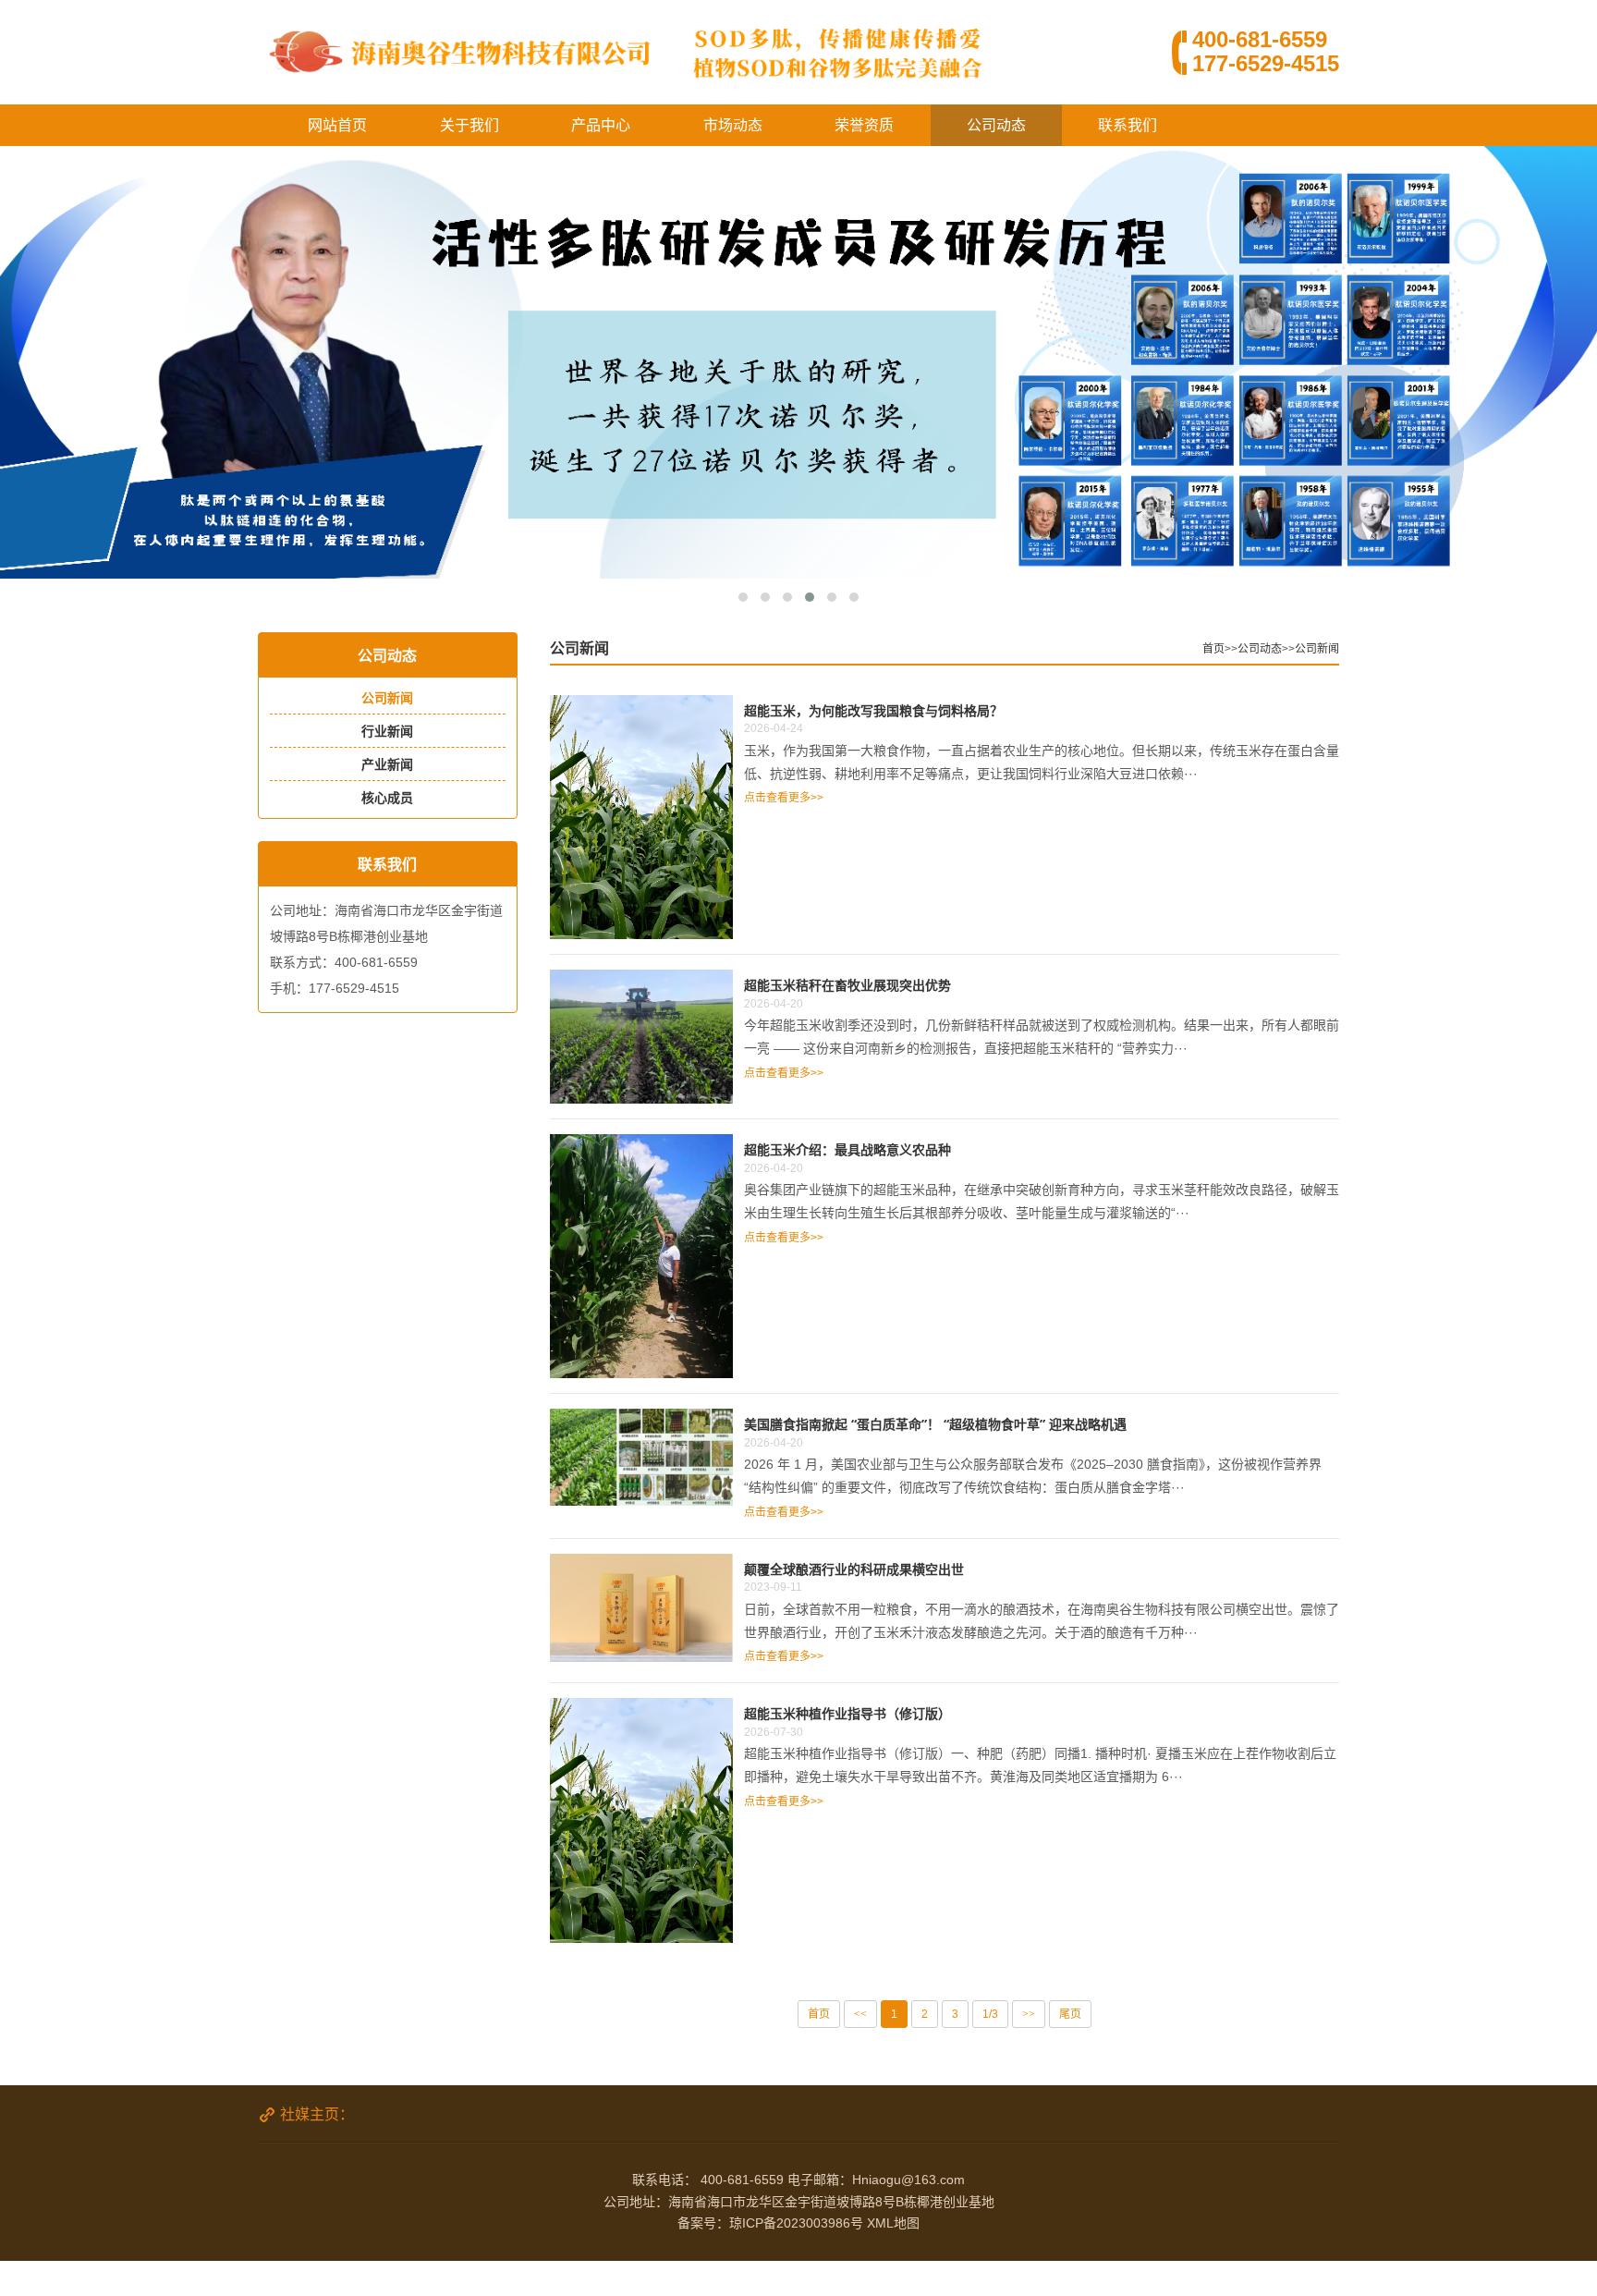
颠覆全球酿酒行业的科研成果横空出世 (854, 1569)
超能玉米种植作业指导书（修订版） (847, 1713)
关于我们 (469, 125)
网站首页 (337, 125)
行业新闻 (387, 731)
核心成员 (387, 798)
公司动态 (996, 125)
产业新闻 (387, 764)
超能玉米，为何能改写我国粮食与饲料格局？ (873, 710)
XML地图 (893, 2223)
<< (860, 2014)
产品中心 (601, 125)
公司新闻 (387, 698)
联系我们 (1128, 125)
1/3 (990, 2014)
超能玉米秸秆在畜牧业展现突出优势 (847, 985)
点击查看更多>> (784, 798)
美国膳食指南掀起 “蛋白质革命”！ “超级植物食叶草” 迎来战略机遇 (935, 1424)
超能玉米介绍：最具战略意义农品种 (847, 1149)
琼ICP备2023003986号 (796, 2223)
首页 (1213, 649)
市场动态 (733, 125)
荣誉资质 (864, 125)
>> (1029, 2014)
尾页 (1070, 2014)
